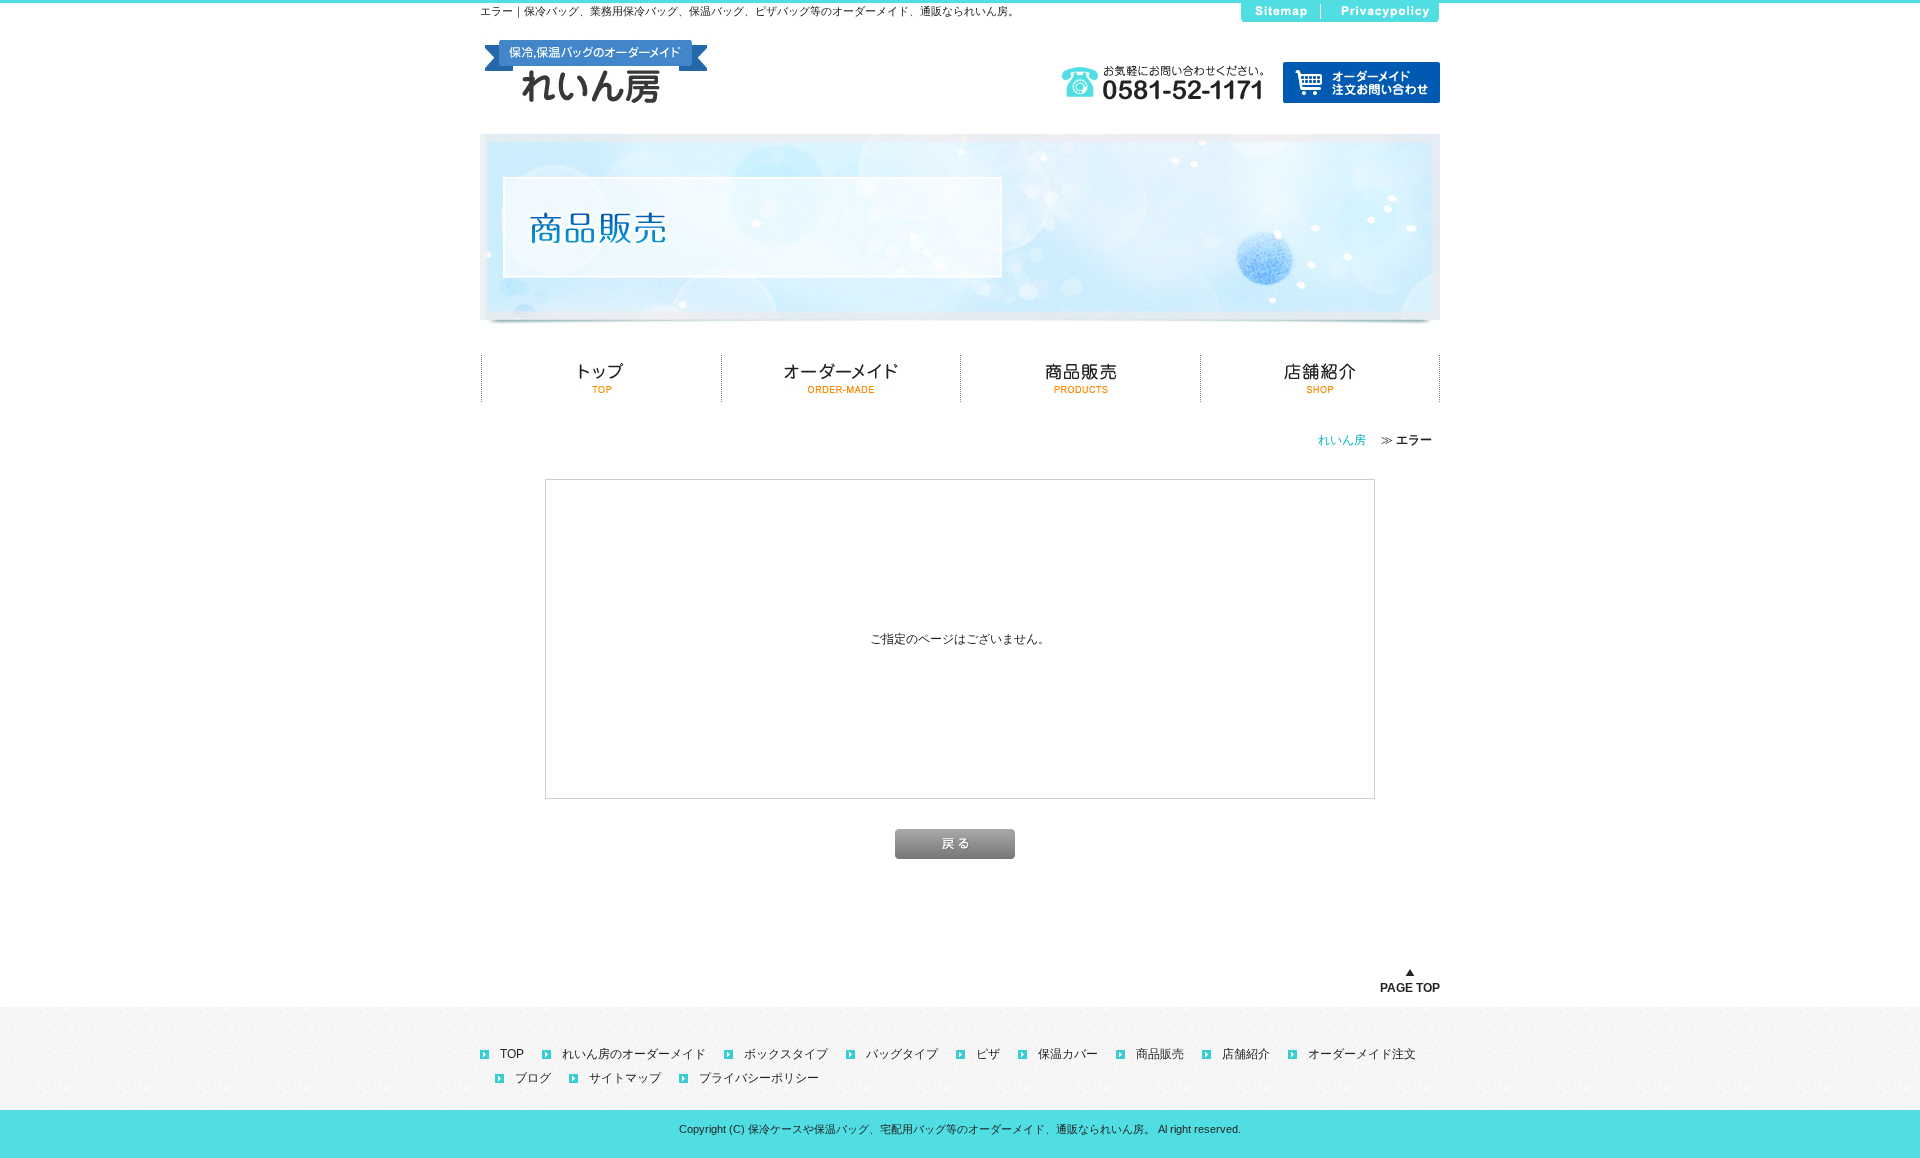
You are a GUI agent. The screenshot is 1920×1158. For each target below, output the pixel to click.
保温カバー (1068, 1054)
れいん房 (1342, 440)
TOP (512, 1054)
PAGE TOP (1410, 988)
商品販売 (1160, 1054)
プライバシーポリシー (759, 1078)
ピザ (988, 1054)
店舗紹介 (1246, 1054)
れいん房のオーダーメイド (634, 1054)
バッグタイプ (902, 1054)
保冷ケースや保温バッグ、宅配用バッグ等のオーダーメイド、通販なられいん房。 (951, 1129)
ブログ (533, 1078)
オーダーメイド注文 (1362, 1054)
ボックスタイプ (786, 1054)
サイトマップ (625, 1078)
